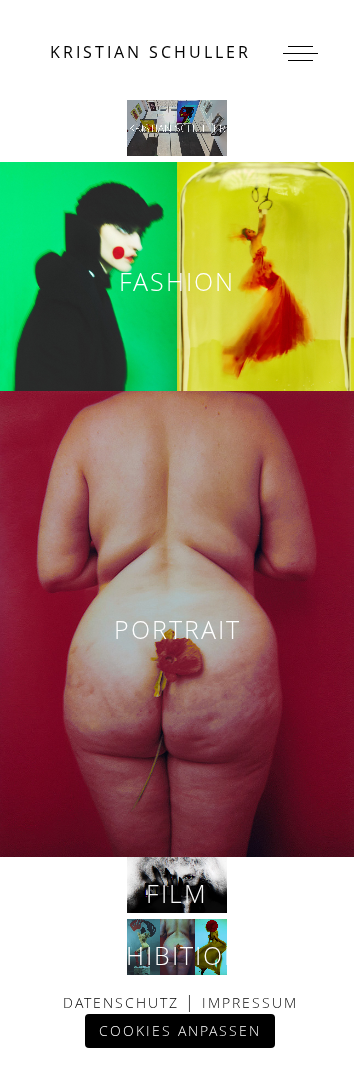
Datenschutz (124, 1002)
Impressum (247, 1002)
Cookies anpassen (180, 1030)
